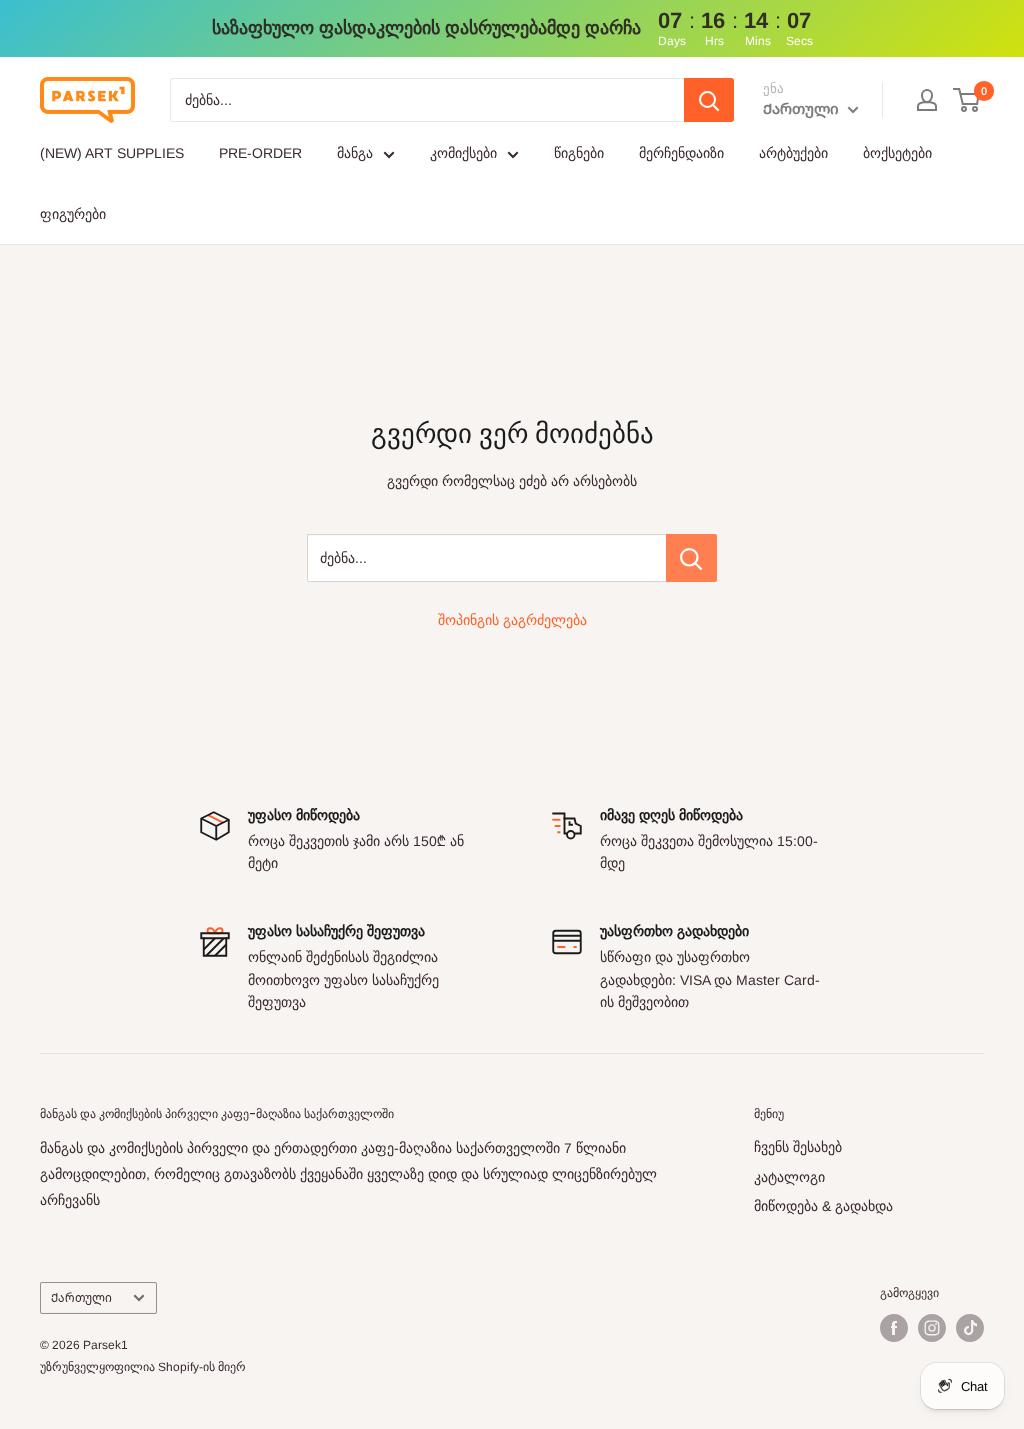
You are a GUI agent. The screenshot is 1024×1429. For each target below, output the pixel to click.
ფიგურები (73, 214)
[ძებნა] (709, 100)
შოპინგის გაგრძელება (512, 620)
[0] (967, 100)
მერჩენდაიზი (681, 153)
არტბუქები (793, 153)
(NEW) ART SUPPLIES (112, 153)
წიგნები (579, 153)
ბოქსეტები (897, 153)
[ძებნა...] (691, 558)
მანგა (355, 153)
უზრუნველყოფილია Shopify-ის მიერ (143, 1367)
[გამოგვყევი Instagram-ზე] (932, 1328)
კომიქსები (463, 153)
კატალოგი (789, 1177)
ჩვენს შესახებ (798, 1147)
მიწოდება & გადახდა (823, 1206)
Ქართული (81, 1298)
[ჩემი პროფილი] (927, 100)
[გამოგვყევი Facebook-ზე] (894, 1328)
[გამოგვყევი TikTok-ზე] (970, 1328)
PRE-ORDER (260, 153)
